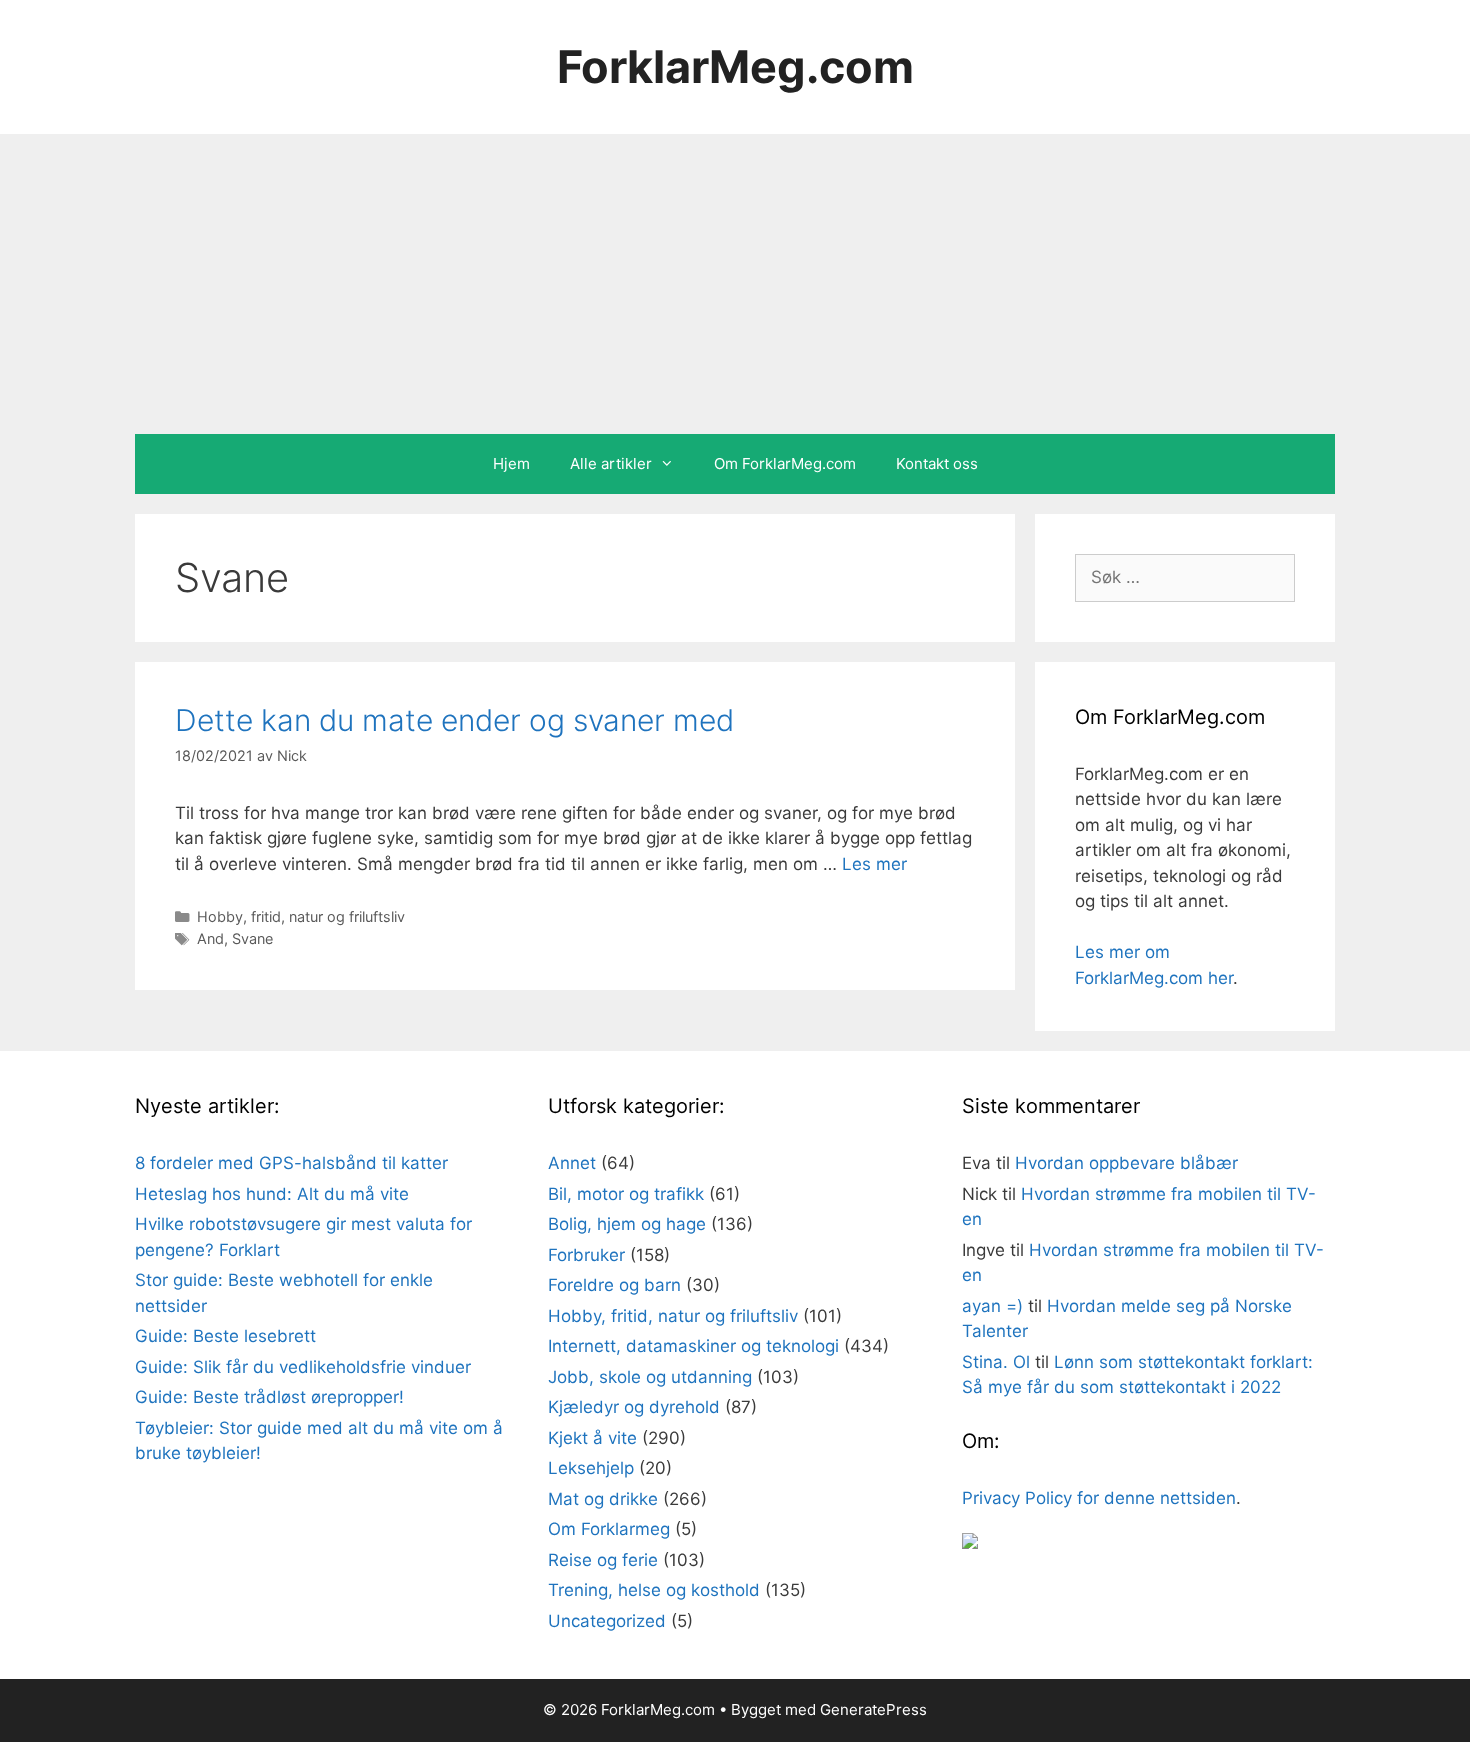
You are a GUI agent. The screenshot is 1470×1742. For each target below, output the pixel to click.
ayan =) (992, 1306)
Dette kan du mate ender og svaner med (454, 720)
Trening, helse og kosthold (654, 1590)
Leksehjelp (591, 1468)
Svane (252, 938)
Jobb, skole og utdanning (650, 1377)
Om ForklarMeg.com (785, 463)
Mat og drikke (603, 1499)
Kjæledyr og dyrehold (634, 1407)
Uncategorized (607, 1621)
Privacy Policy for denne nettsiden (1099, 1498)
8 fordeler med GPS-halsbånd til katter (291, 1163)
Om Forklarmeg (609, 1529)
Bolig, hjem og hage (627, 1224)
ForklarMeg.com (735, 66)
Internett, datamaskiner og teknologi (693, 1346)
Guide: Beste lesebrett (225, 1336)
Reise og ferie (603, 1560)
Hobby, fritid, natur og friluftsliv (301, 916)
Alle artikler (611, 463)
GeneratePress (873, 1709)
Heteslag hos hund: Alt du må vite (272, 1194)
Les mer (874, 864)
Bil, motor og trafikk (626, 1194)
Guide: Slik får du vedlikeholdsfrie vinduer (303, 1367)
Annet (572, 1163)
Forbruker (586, 1255)
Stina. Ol (996, 1362)
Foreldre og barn (614, 1285)
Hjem (511, 463)
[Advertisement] (735, 284)
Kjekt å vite (592, 1438)
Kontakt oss (937, 463)
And (210, 938)
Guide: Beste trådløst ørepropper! (269, 1397)
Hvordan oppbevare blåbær (1126, 1163)
